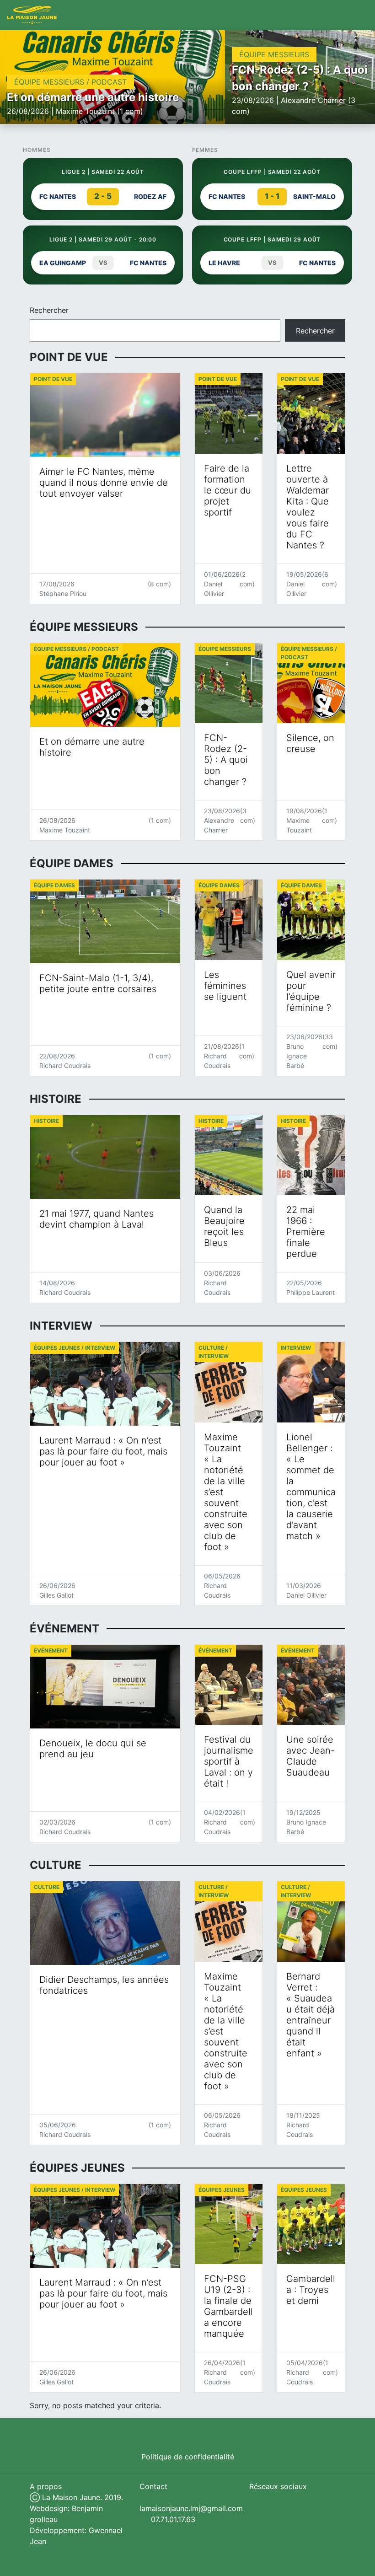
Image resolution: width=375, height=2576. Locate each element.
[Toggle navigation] (358, 15)
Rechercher (49, 310)
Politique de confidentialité (188, 2457)
